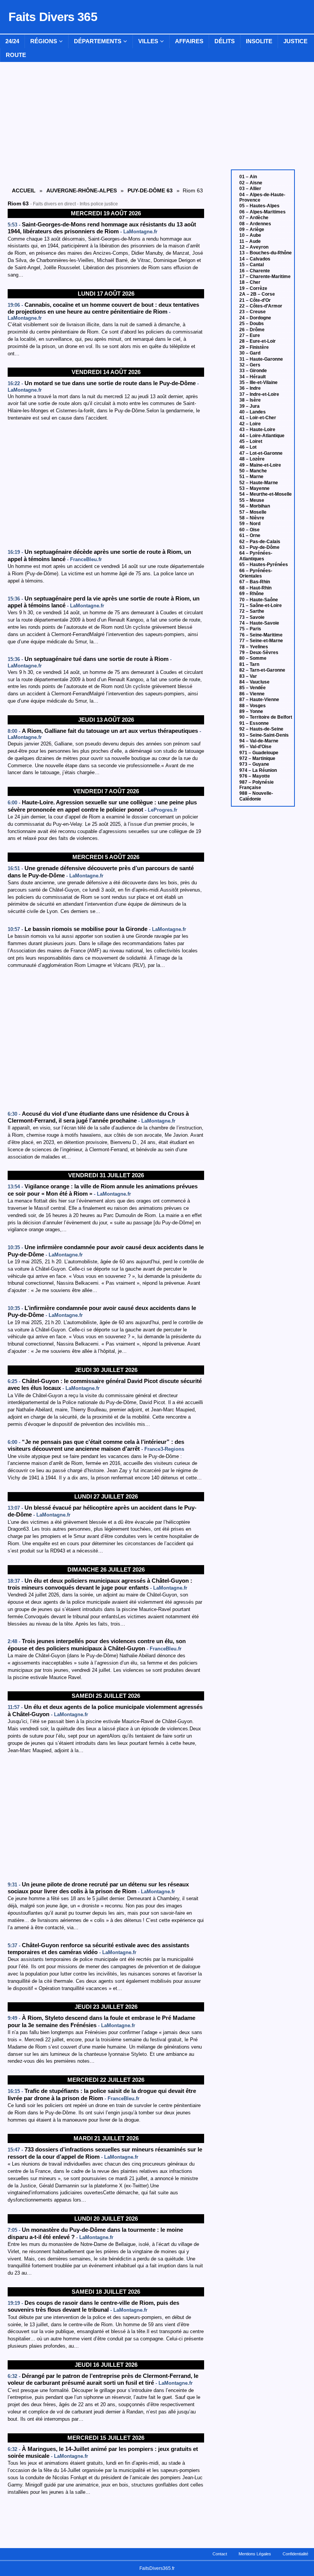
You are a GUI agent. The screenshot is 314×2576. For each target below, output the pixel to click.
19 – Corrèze (253, 288)
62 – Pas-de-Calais (260, 542)
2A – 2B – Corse (257, 294)
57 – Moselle (253, 512)
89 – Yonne (251, 711)
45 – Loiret (251, 441)
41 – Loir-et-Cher (258, 418)
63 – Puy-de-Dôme (259, 547)
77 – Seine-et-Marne (261, 641)
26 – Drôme (252, 330)
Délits (225, 41)
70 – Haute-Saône (259, 600)
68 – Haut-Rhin (255, 588)
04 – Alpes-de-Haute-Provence (262, 197)
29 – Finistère (254, 347)
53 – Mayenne (254, 488)
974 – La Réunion (258, 770)
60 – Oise (249, 530)
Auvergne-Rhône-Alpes (82, 190)
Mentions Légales (255, 2554)
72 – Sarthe (252, 611)
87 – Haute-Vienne (259, 700)
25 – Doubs (252, 324)
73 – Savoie (252, 617)
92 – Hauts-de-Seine (261, 729)
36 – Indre (250, 388)
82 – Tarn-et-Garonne (262, 670)
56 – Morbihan (255, 506)
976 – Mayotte (255, 776)
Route (16, 55)
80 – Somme (253, 658)
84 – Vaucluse (254, 682)
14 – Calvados (255, 259)
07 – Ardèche (254, 218)
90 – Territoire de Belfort (266, 717)
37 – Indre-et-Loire (259, 394)
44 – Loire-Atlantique (262, 436)
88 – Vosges (253, 706)
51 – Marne (251, 477)
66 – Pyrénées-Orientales (256, 573)
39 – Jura (249, 406)
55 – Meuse (252, 500)
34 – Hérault (253, 377)
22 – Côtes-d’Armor (261, 306)
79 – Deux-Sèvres (259, 653)
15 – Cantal (252, 265)
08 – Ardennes (255, 224)
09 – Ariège (252, 229)
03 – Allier (250, 189)
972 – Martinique (257, 758)
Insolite (259, 41)
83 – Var (248, 676)
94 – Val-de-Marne (259, 741)
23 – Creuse (253, 312)
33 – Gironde (253, 371)
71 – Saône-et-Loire (261, 605)
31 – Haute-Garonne (261, 359)
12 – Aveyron (254, 247)
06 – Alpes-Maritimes (262, 212)
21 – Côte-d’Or (255, 300)
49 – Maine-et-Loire (260, 465)
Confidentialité (295, 2554)
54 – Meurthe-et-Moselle (266, 494)
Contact (220, 2554)
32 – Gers (250, 365)
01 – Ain (248, 177)
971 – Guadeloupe (259, 753)
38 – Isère (250, 400)
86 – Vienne (252, 694)
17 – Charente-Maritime (265, 277)
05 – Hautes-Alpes (259, 206)
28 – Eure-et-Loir (258, 341)
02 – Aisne (251, 183)
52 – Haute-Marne (259, 483)
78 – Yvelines (254, 647)
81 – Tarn (249, 664)
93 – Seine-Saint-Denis (264, 735)
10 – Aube (250, 235)
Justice (295, 41)
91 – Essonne (254, 723)
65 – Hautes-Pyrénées (264, 565)
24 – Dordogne (255, 318)
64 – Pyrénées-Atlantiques (256, 556)
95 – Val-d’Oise (255, 747)
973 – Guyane (254, 764)
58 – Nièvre (252, 518)
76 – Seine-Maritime (261, 635)
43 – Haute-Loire (257, 430)
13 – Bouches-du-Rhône (266, 253)
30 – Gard (250, 353)
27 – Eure (250, 335)
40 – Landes (253, 412)
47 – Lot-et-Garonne (261, 453)
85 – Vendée (253, 688)
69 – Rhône (252, 594)
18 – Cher (250, 282)
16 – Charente (255, 271)
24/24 (12, 41)
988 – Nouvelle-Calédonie (256, 796)
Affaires (189, 41)
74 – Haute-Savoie (259, 623)
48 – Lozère (252, 459)
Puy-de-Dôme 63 (150, 190)
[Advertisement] (106, 486)
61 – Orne (250, 535)
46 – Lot (248, 447)
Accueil (24, 190)
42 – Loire (250, 424)
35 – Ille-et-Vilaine (258, 382)
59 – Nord (250, 524)
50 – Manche (253, 471)
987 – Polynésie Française (257, 785)
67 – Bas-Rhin (255, 582)
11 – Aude (250, 241)
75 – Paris (250, 629)
